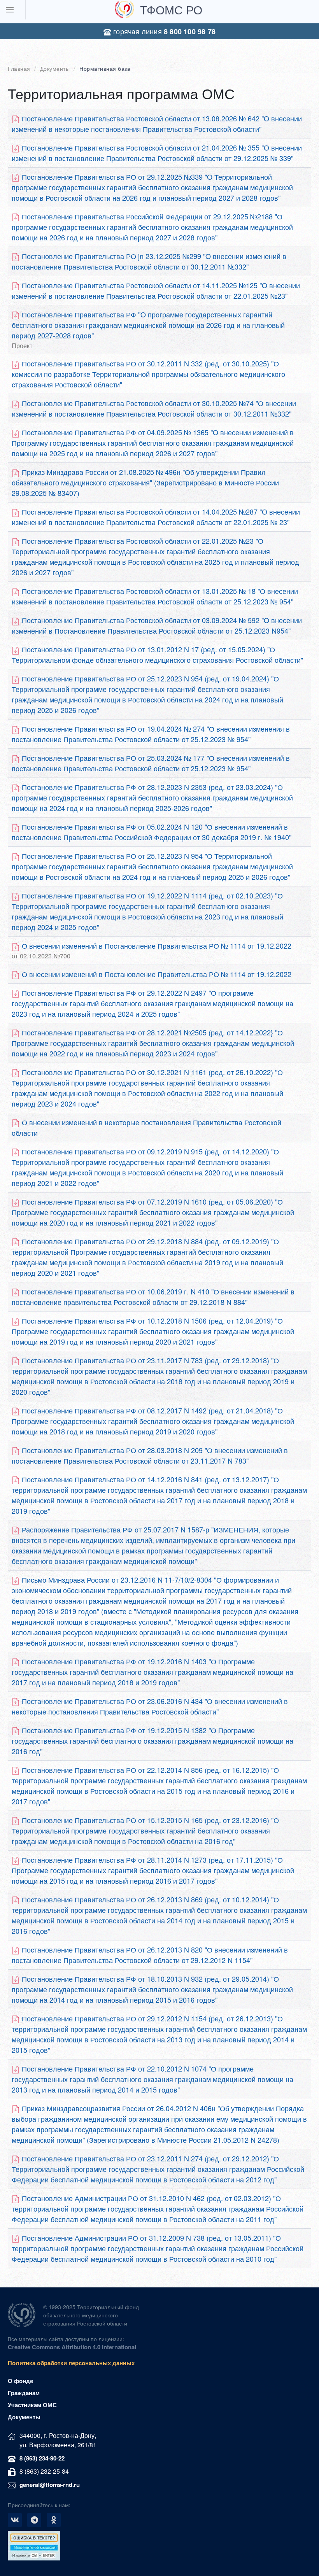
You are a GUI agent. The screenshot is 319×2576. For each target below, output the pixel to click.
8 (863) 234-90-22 (42, 2458)
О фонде (20, 2381)
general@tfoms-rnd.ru (50, 2485)
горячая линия (163, 31)
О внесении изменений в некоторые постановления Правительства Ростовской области (146, 1127)
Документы (55, 69)
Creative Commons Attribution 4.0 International (72, 2347)
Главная (19, 69)
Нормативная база (105, 69)
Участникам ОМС (32, 2405)
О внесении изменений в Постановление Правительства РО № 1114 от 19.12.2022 (152, 950)
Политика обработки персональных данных (71, 2363)
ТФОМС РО (171, 10)
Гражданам (24, 2393)
